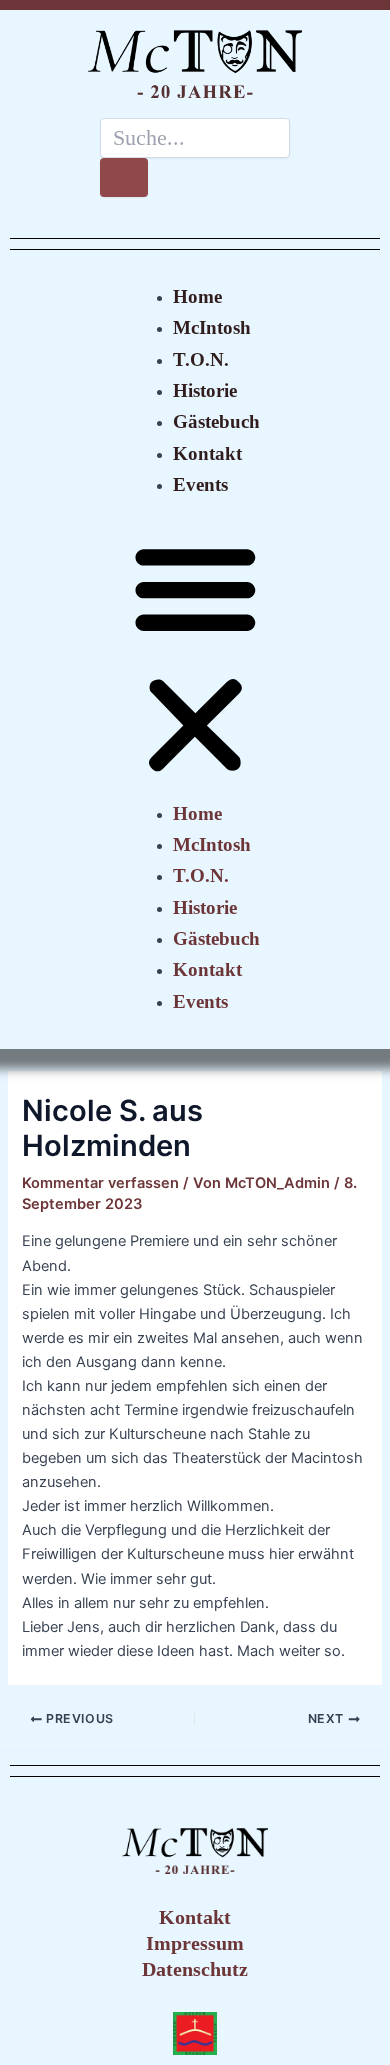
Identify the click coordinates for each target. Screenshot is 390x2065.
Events (200, 484)
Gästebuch (216, 421)
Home (197, 296)
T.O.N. (201, 359)
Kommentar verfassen (100, 1183)
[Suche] (124, 177)
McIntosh (212, 327)
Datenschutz (195, 1969)
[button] (195, 660)
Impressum (195, 1943)
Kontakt (207, 453)
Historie (205, 390)
